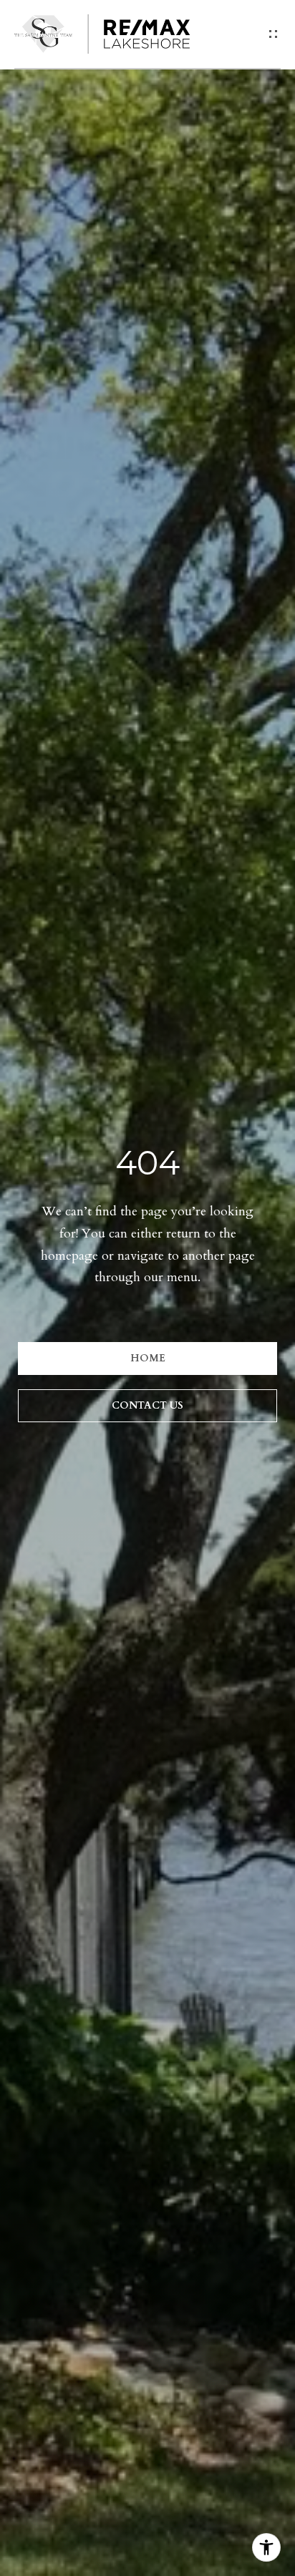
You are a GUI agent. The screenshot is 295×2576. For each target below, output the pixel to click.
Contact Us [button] (147, 1405)
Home (148, 1358)
